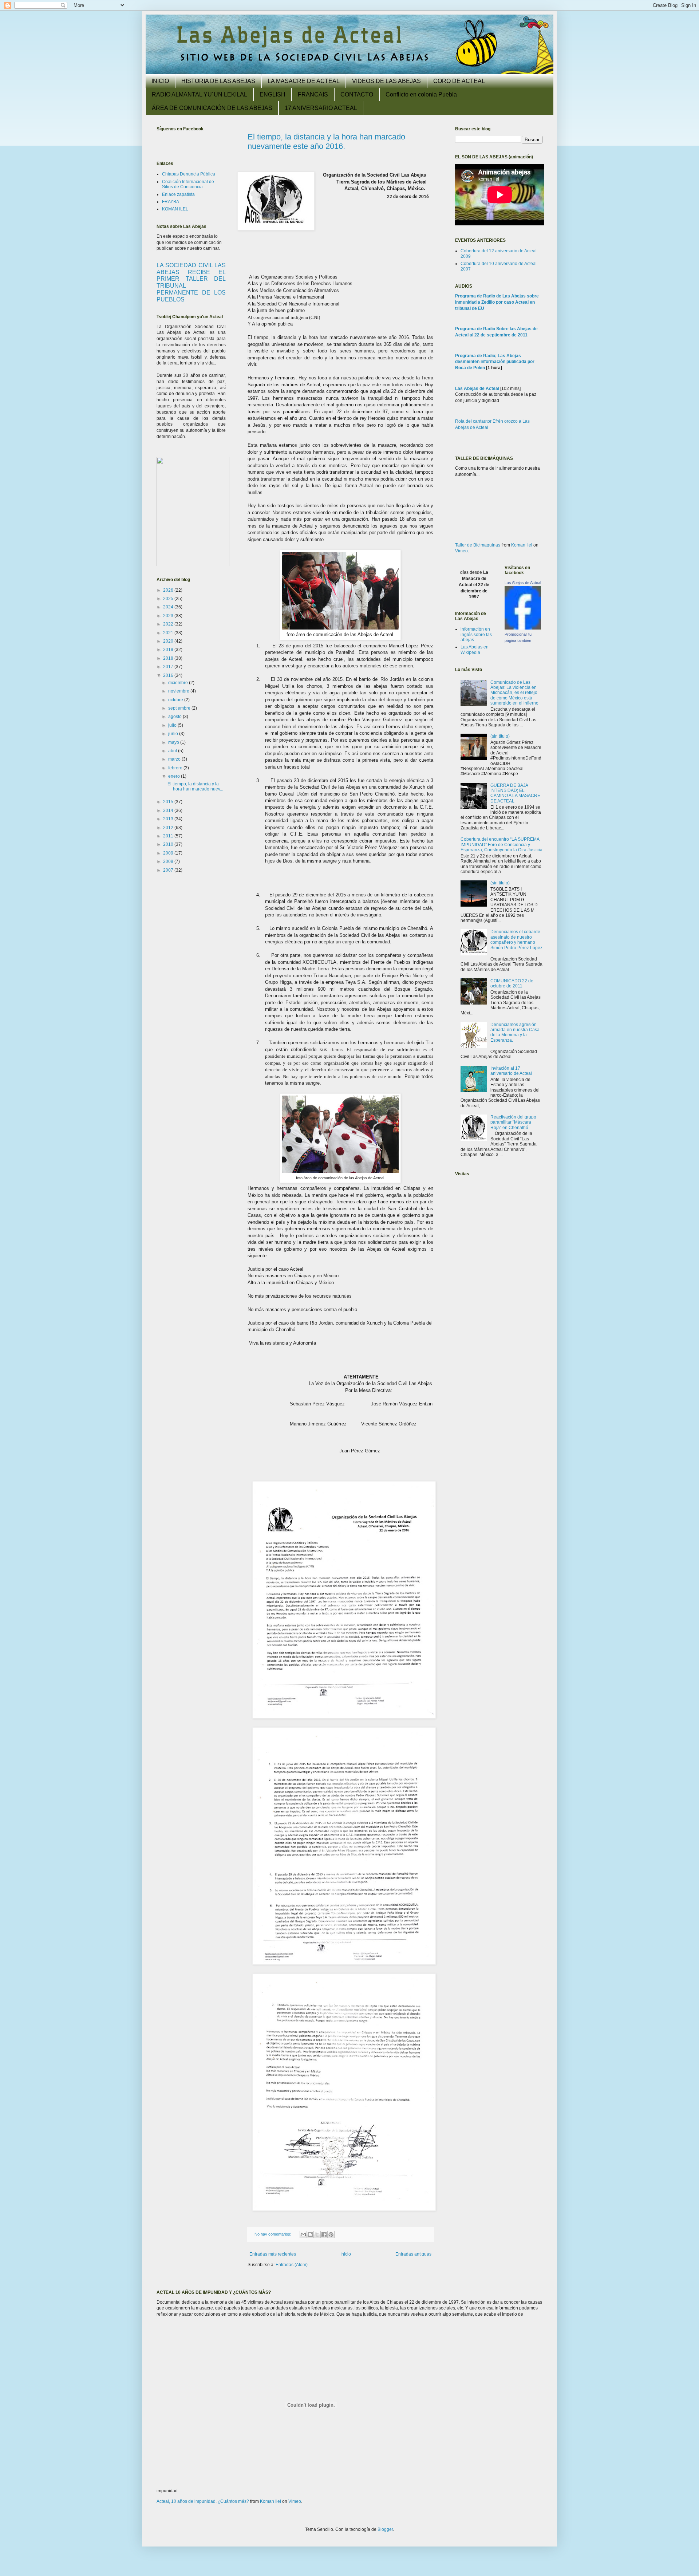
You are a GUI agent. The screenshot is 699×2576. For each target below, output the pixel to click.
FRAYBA (171, 202)
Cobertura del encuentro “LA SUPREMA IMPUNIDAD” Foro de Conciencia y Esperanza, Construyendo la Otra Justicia (501, 845)
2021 (169, 633)
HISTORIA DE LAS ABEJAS (218, 81)
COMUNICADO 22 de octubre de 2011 (512, 983)
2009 (169, 853)
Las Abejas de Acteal (477, 388)
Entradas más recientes (273, 2254)
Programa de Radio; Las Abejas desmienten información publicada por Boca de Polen (495, 362)
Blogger (385, 2529)
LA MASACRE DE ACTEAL (304, 81)
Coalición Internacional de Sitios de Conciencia (188, 184)
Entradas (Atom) (292, 2265)
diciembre (179, 683)
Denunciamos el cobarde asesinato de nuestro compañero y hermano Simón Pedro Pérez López (516, 940)
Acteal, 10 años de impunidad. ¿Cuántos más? (203, 2501)
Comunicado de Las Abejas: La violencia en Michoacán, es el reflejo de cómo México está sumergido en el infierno (514, 693)
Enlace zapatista (178, 194)
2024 (169, 607)
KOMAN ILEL (175, 209)
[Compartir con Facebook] (324, 2234)
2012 (169, 828)
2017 (169, 667)
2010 (169, 844)
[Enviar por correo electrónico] (303, 2234)
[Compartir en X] (317, 2234)
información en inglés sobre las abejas (476, 634)
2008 (169, 861)
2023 (169, 616)
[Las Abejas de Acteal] (523, 628)
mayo (174, 742)
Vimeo (461, 551)
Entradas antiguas (413, 2254)
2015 (169, 802)
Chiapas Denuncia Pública (189, 174)
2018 (169, 658)
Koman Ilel (522, 545)
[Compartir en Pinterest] (331, 2234)
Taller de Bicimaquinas (478, 545)
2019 (169, 650)
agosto (175, 717)
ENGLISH (273, 94)
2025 (169, 599)
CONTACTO (357, 94)
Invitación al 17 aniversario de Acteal (511, 1071)
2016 (169, 675)
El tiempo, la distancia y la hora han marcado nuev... (195, 786)
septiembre (180, 708)
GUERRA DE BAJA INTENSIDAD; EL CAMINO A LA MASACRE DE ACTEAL (515, 793)
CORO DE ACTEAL (459, 81)
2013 (169, 819)
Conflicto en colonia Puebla (421, 94)
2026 (169, 590)
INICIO (160, 81)
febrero (176, 768)
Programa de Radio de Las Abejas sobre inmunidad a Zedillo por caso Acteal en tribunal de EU (497, 302)
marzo (175, 759)
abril (173, 751)
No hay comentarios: (273, 2234)
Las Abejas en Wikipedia (475, 650)
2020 (169, 641)
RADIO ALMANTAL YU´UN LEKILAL (200, 94)
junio (174, 734)
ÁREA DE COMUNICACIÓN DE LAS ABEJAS (212, 108)
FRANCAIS (313, 94)
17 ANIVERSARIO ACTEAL (321, 108)
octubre (176, 700)
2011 (169, 836)
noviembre (179, 691)
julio (173, 725)
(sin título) (500, 736)
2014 (169, 810)
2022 (169, 624)
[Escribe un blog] (310, 2234)
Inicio (346, 2254)
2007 (169, 870)
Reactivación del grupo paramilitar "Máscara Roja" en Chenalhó (513, 1122)
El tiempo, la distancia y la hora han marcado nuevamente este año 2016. (326, 141)
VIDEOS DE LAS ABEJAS (386, 81)
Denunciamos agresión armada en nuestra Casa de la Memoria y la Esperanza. (515, 1032)
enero (175, 776)
